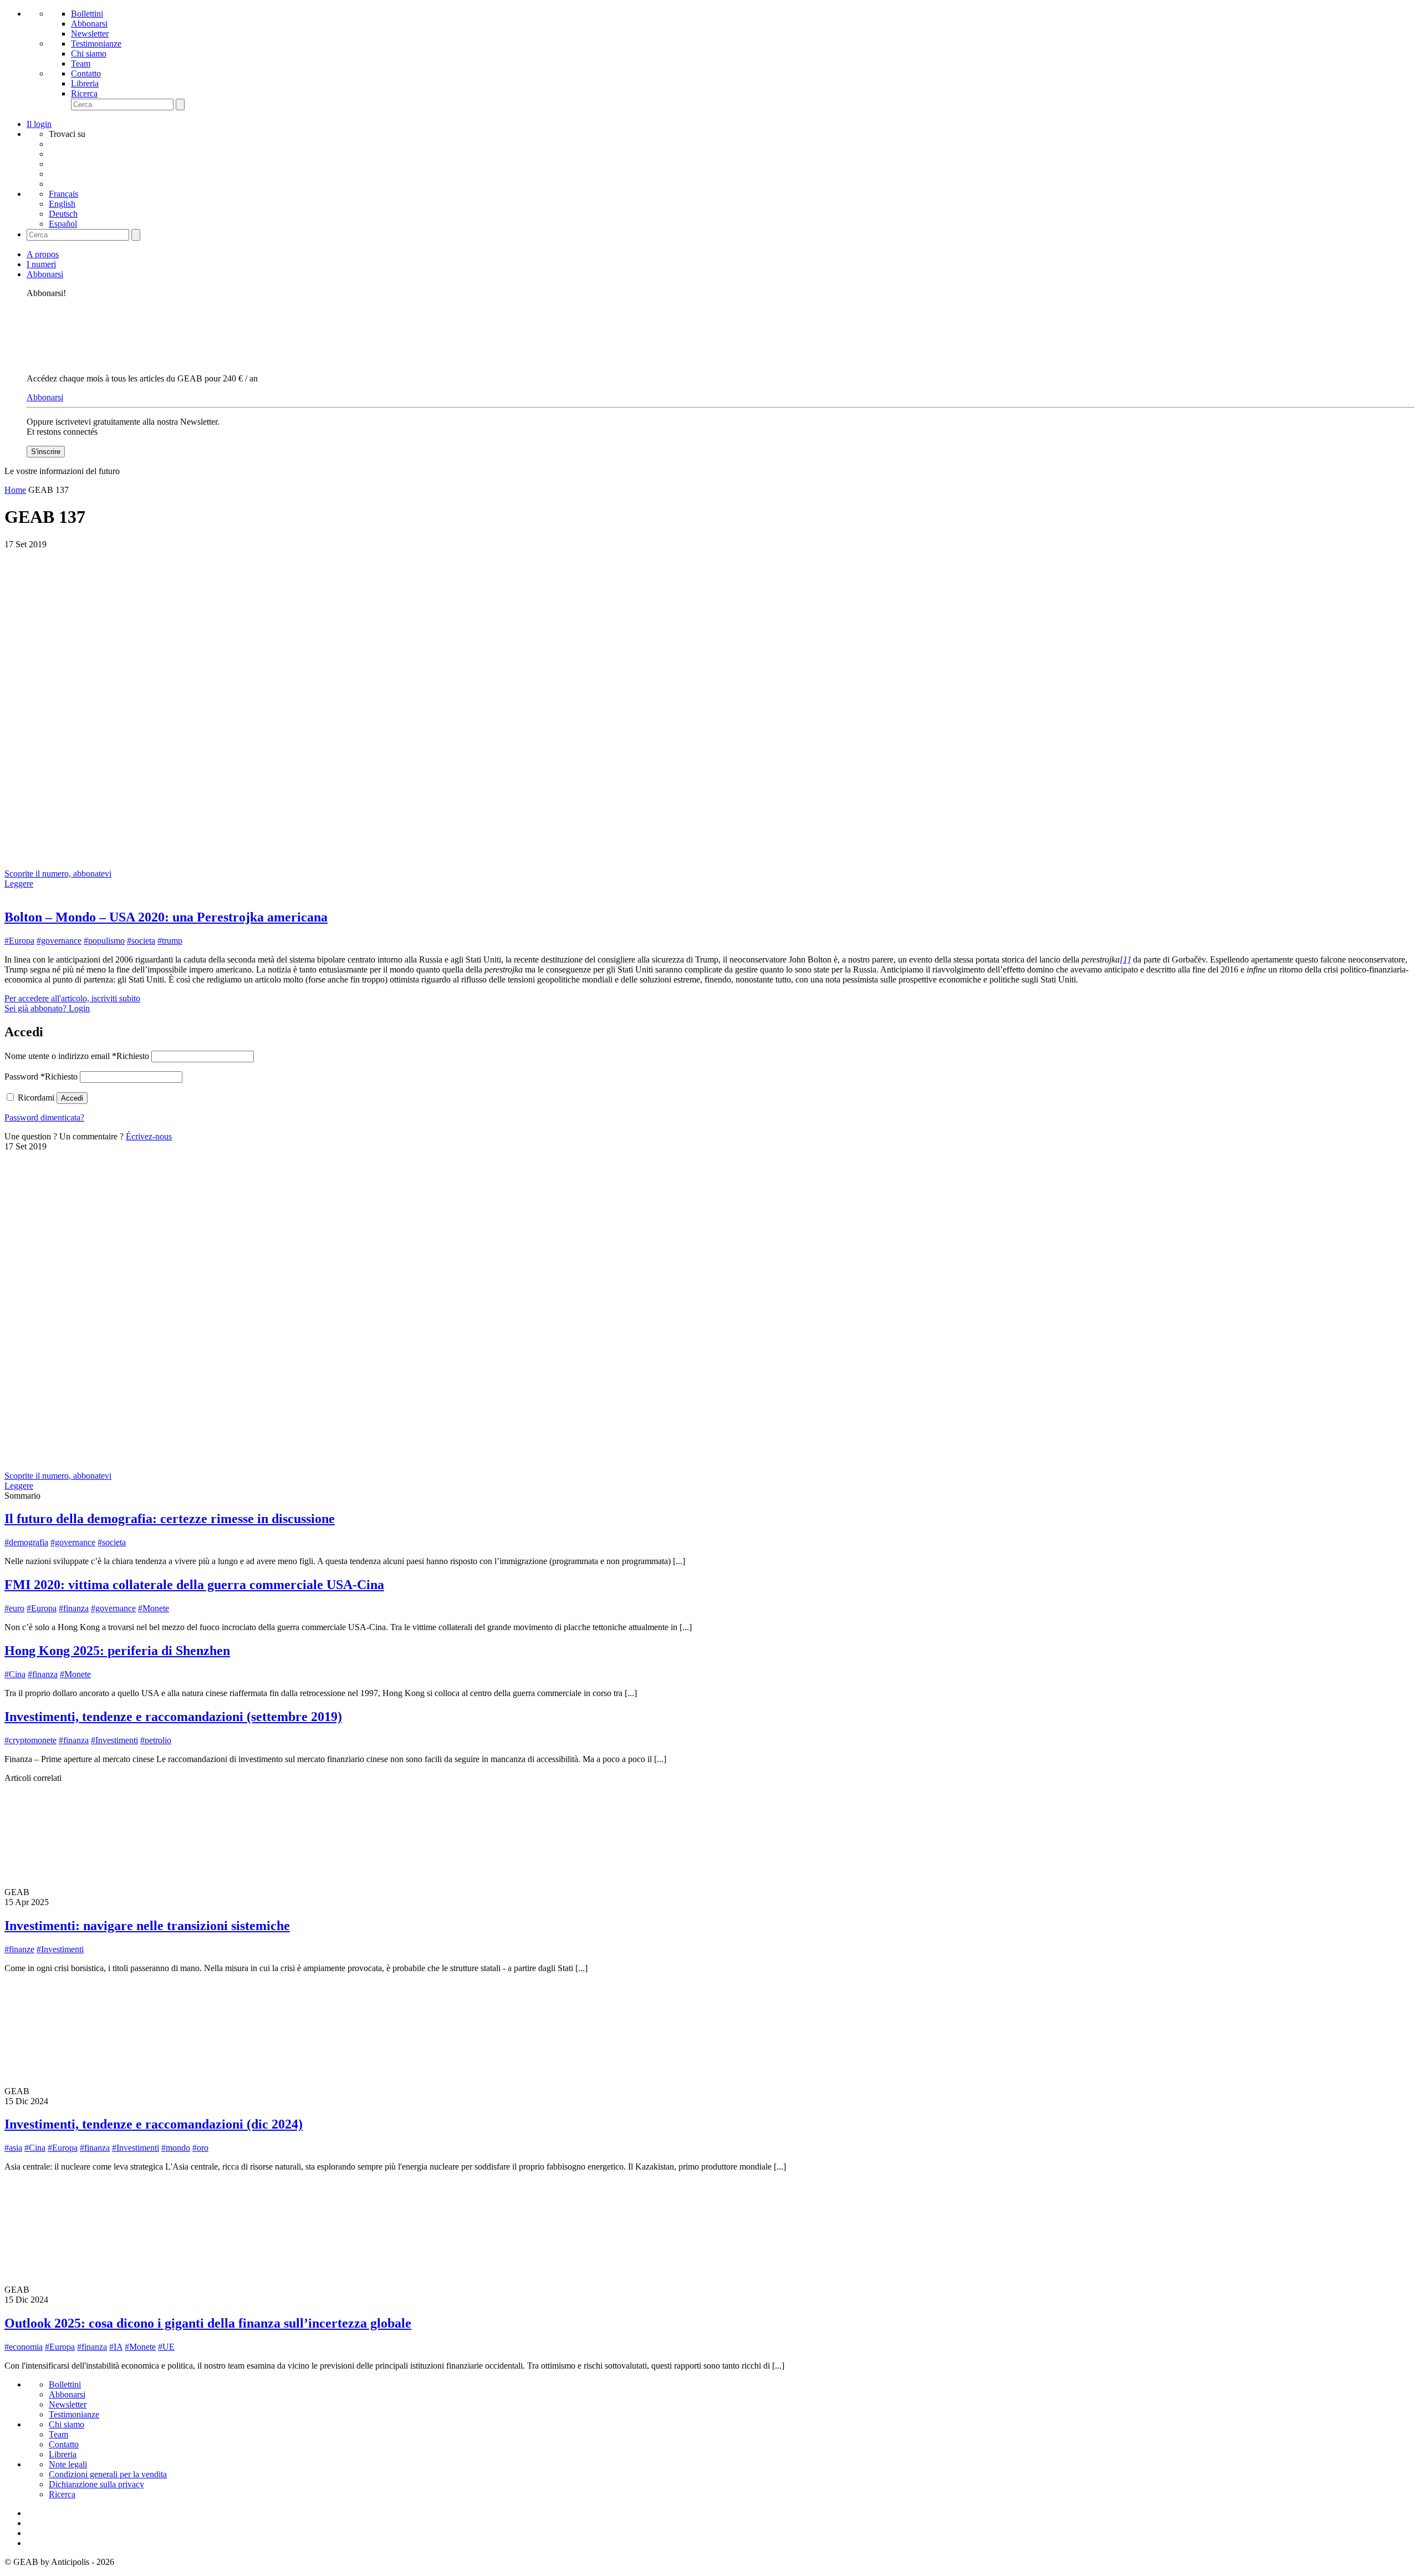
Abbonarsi (89, 24)
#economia (24, 2347)
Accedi (72, 1098)
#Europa (19, 941)
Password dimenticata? (44, 1118)
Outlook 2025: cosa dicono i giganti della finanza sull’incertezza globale (208, 2323)
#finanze (19, 1949)
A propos (43, 254)
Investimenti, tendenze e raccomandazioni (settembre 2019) (173, 1717)
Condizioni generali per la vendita (108, 2474)
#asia (13, 2148)
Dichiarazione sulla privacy (96, 2484)
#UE (166, 2347)
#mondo (176, 2148)
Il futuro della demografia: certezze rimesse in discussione (170, 1519)
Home (15, 490)
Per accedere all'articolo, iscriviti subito (72, 998)
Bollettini (87, 14)
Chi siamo (89, 54)
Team (81, 63)
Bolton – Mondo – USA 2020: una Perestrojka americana (166, 917)
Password (41, 1076)
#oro (200, 2148)
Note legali (68, 2464)
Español (63, 224)
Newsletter (90, 34)
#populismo (104, 941)
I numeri (41, 264)
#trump (170, 941)
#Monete (154, 1608)
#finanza (74, 1608)
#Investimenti (114, 1740)
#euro (14, 1608)
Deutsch (63, 214)
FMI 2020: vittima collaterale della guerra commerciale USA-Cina (194, 1585)
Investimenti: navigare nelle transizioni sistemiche (147, 1926)
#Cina (15, 1674)
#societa (141, 941)
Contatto (86, 73)
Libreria (85, 83)
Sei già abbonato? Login (47, 1008)
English (62, 204)
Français (63, 194)
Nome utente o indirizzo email (77, 1056)
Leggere (19, 884)
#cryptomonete (30, 1740)
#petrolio (156, 1740)
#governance (59, 941)
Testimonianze (96, 44)
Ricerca (84, 93)
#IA (116, 2347)
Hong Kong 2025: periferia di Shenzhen (117, 1651)
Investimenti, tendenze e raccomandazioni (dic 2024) (154, 2124)
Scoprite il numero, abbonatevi (58, 874)
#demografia (26, 1542)
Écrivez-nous (149, 1136)
